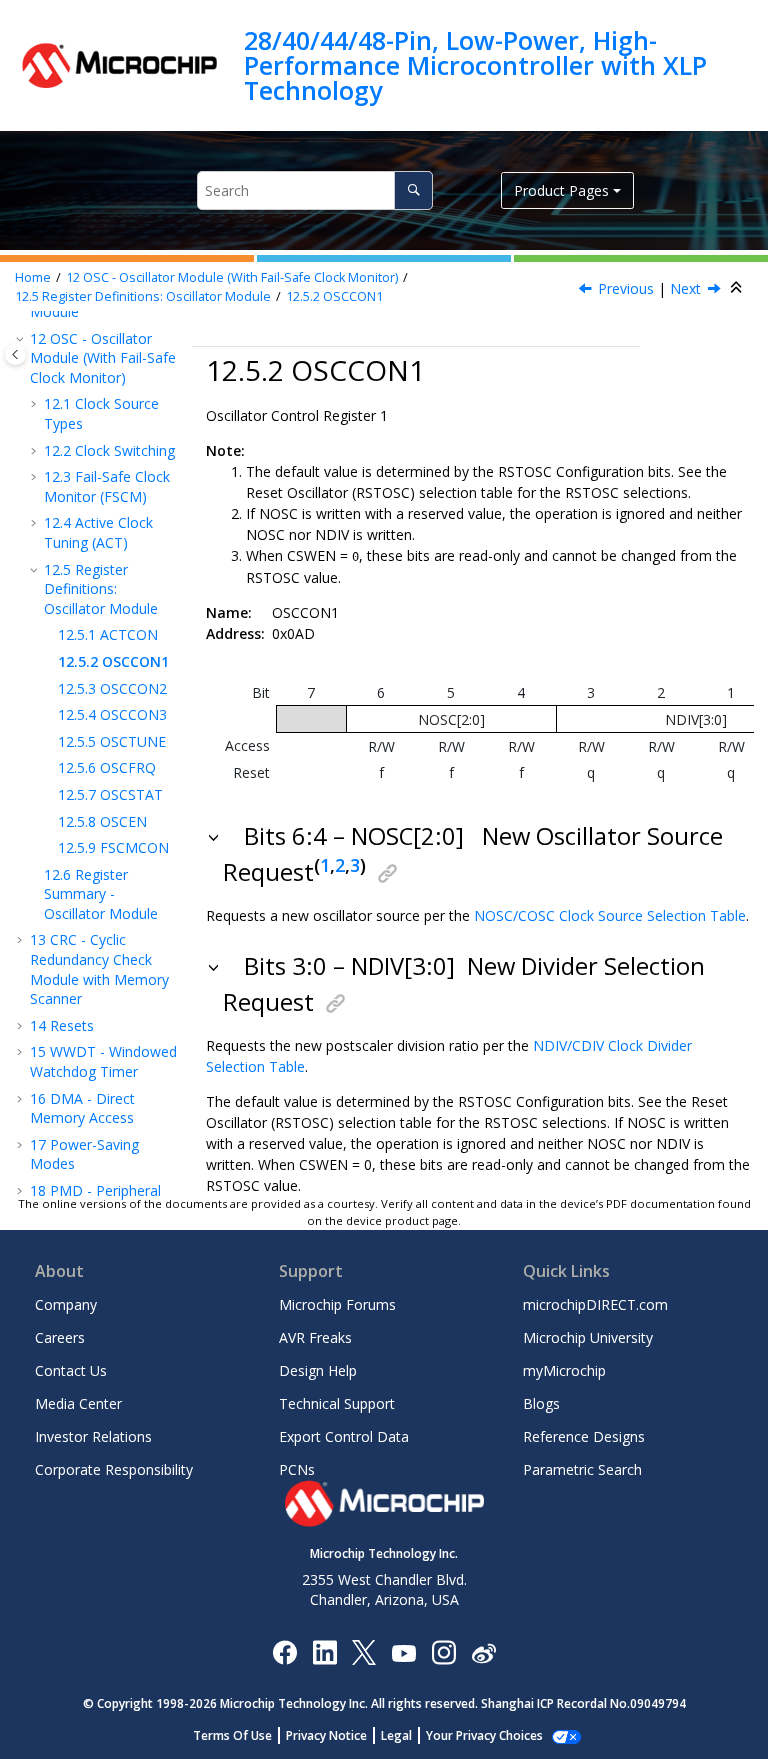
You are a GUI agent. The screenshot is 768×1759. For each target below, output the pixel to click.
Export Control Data (344, 1436)
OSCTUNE (112, 741)
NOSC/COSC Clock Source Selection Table (610, 915)
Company (66, 1304)
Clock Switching (109, 450)
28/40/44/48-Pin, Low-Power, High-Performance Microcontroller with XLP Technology (475, 65)
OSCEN (102, 821)
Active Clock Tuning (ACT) (98, 532)
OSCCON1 (334, 296)
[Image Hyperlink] (403, 1651)
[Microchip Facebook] (284, 1651)
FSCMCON (113, 847)
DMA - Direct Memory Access (82, 1108)
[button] (22, 339)
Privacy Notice (326, 1735)
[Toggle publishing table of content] (15, 354)
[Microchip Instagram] (443, 1651)
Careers (60, 1337)
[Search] (413, 190)
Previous (626, 288)
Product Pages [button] (561, 190)
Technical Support (337, 1403)
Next (685, 288)
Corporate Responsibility (114, 1469)
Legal (396, 1735)
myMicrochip (564, 1370)
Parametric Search (582, 1469)
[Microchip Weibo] (483, 1651)
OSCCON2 (112, 688)
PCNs (297, 1469)
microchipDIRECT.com (595, 1304)
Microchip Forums (337, 1304)
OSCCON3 (112, 714)
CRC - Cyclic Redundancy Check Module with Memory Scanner (99, 969)
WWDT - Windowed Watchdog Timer (103, 1061)
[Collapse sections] (738, 288)
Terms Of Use (232, 1735)
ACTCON (108, 634)
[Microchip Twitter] (364, 1651)
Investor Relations (93, 1436)
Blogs (541, 1403)
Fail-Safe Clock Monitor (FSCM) (107, 486)
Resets (62, 1025)
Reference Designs (584, 1436)
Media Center (78, 1403)
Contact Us (71, 1370)
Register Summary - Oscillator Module (101, 894)
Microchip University (588, 1337)
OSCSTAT (110, 794)
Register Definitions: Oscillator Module (143, 296)
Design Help (318, 1370)
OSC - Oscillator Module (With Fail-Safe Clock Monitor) (232, 277)
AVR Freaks (315, 1337)
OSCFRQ (107, 767)
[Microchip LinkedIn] (324, 1651)
